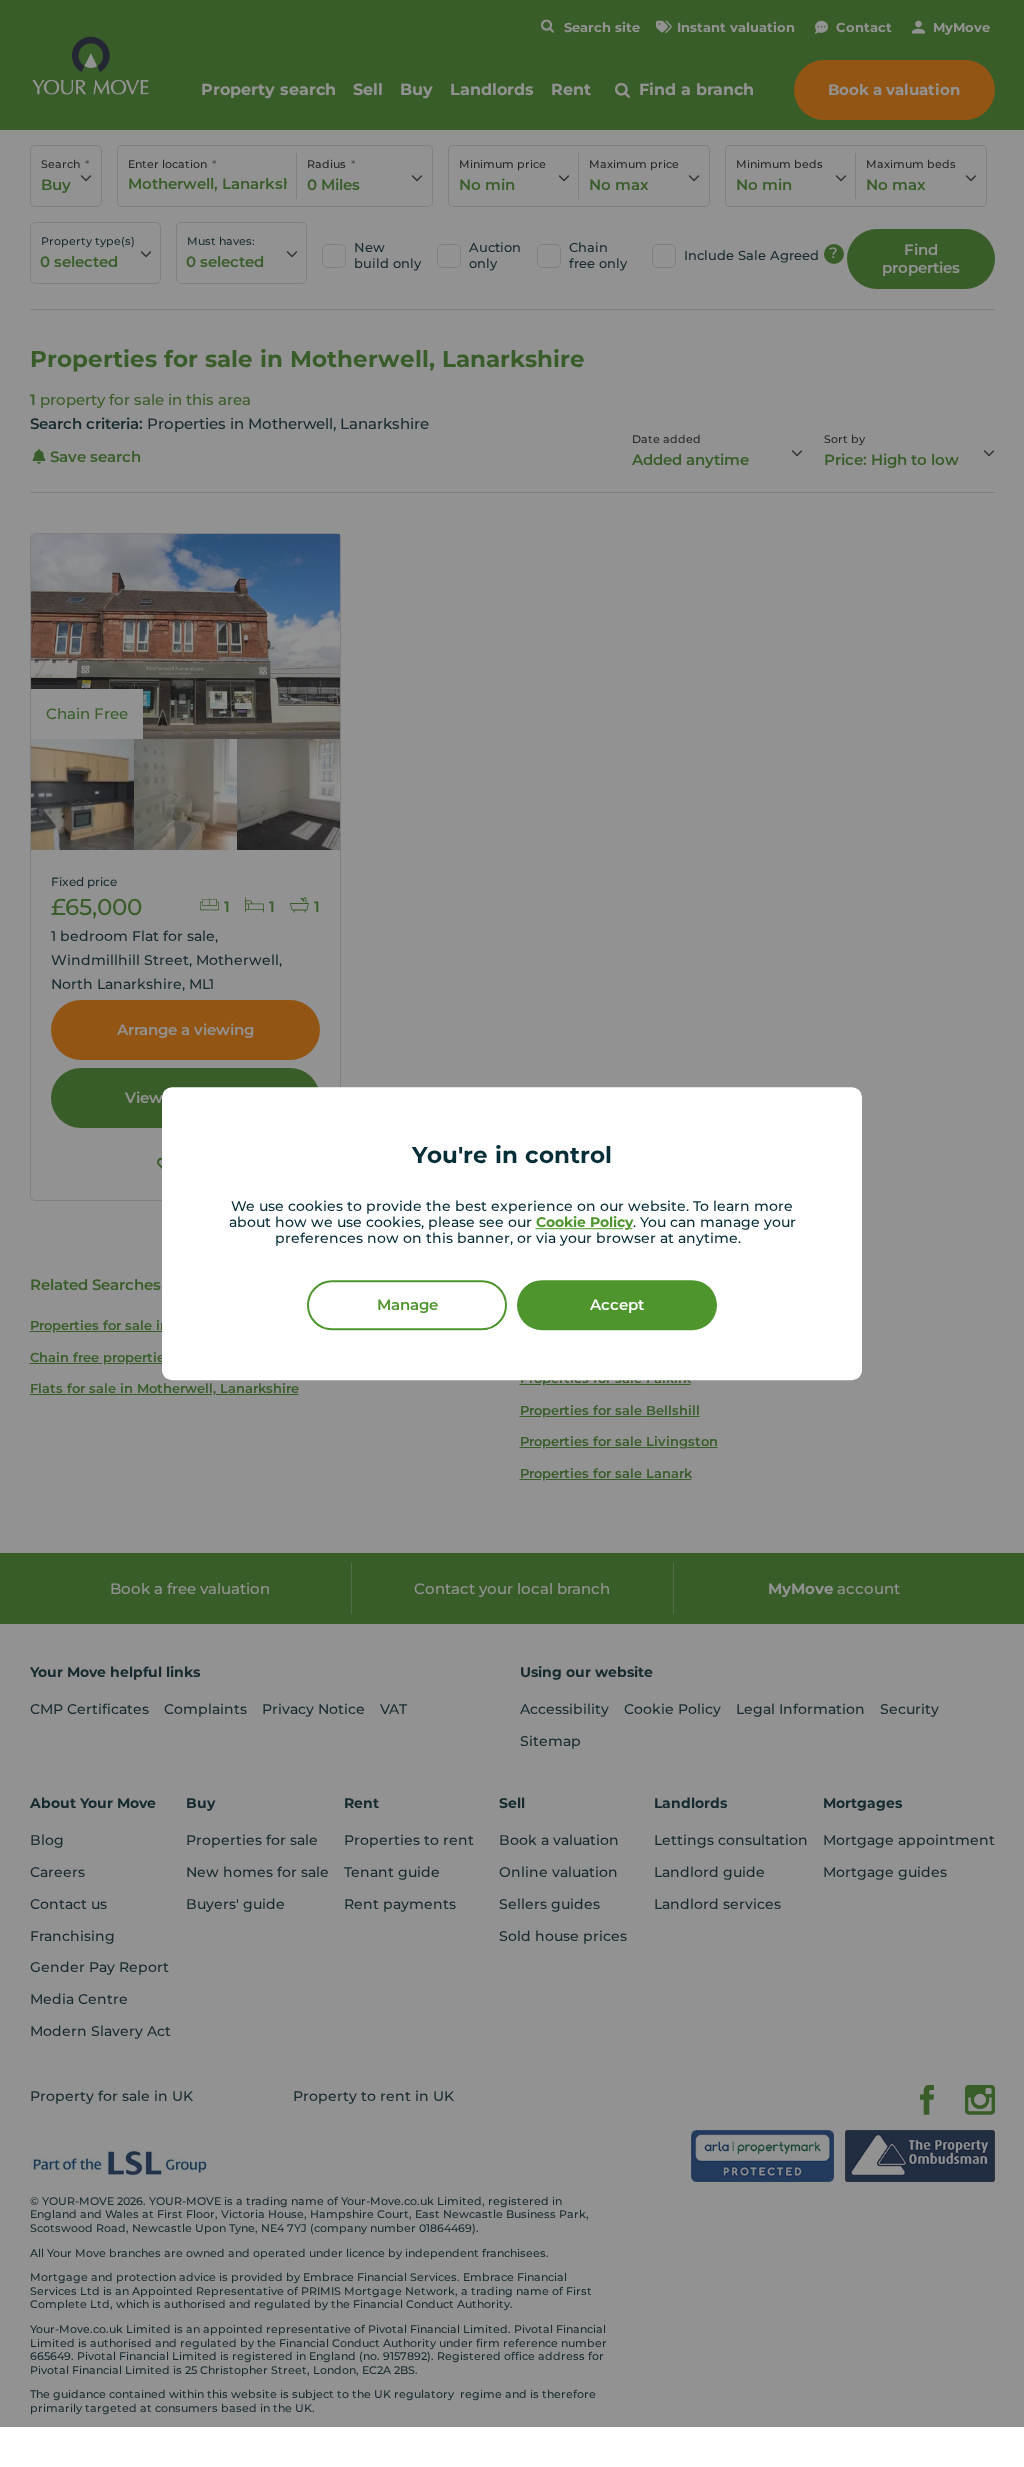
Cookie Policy (584, 1222)
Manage (407, 1304)
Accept (617, 1304)
